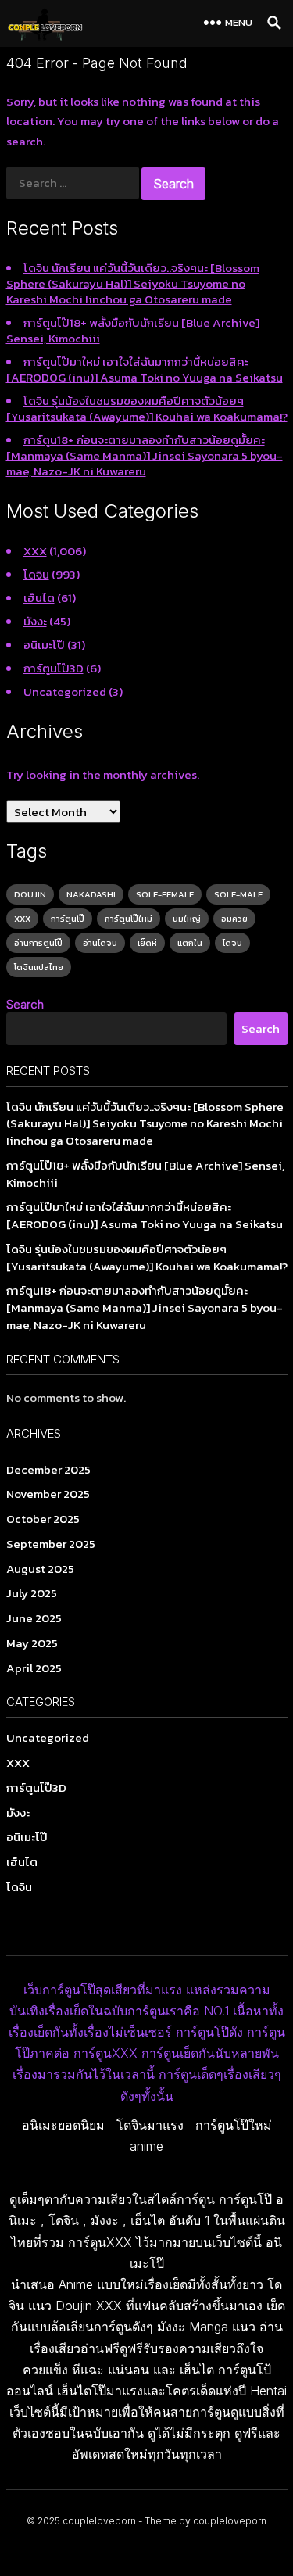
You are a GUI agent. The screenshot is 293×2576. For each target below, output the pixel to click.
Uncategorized (65, 691)
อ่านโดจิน (100, 943)
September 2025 (51, 1544)
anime (146, 2146)
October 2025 (43, 1519)
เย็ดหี (147, 943)
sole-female (165, 894)
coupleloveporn (99, 2521)
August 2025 (40, 1569)
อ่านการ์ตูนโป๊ (38, 943)
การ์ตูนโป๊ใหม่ (129, 919)
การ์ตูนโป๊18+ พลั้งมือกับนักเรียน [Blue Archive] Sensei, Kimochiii (133, 330)
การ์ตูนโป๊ (68, 919)
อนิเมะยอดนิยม (63, 2125)
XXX (35, 551)
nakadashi (91, 894)
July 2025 (32, 1593)
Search (25, 1004)
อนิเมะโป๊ (44, 645)
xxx (22, 919)
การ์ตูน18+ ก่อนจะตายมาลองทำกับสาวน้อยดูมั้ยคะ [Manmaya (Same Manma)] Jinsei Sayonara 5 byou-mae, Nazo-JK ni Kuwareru (145, 455)
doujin (30, 894)
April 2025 (34, 1668)
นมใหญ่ (187, 919)
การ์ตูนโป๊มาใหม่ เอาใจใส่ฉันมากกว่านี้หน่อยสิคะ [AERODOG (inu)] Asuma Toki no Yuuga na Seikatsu (145, 369)
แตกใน (190, 943)
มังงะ (35, 621)
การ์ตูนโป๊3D (54, 668)
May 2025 (32, 1643)
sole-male (238, 894)
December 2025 (48, 1469)
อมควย (234, 919)
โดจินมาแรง (150, 2125)
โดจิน (36, 574)
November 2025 (48, 1494)
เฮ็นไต (39, 598)
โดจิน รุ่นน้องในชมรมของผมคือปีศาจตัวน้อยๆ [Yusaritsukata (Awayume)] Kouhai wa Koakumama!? (147, 408)
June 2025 (34, 1618)
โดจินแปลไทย (39, 967)
